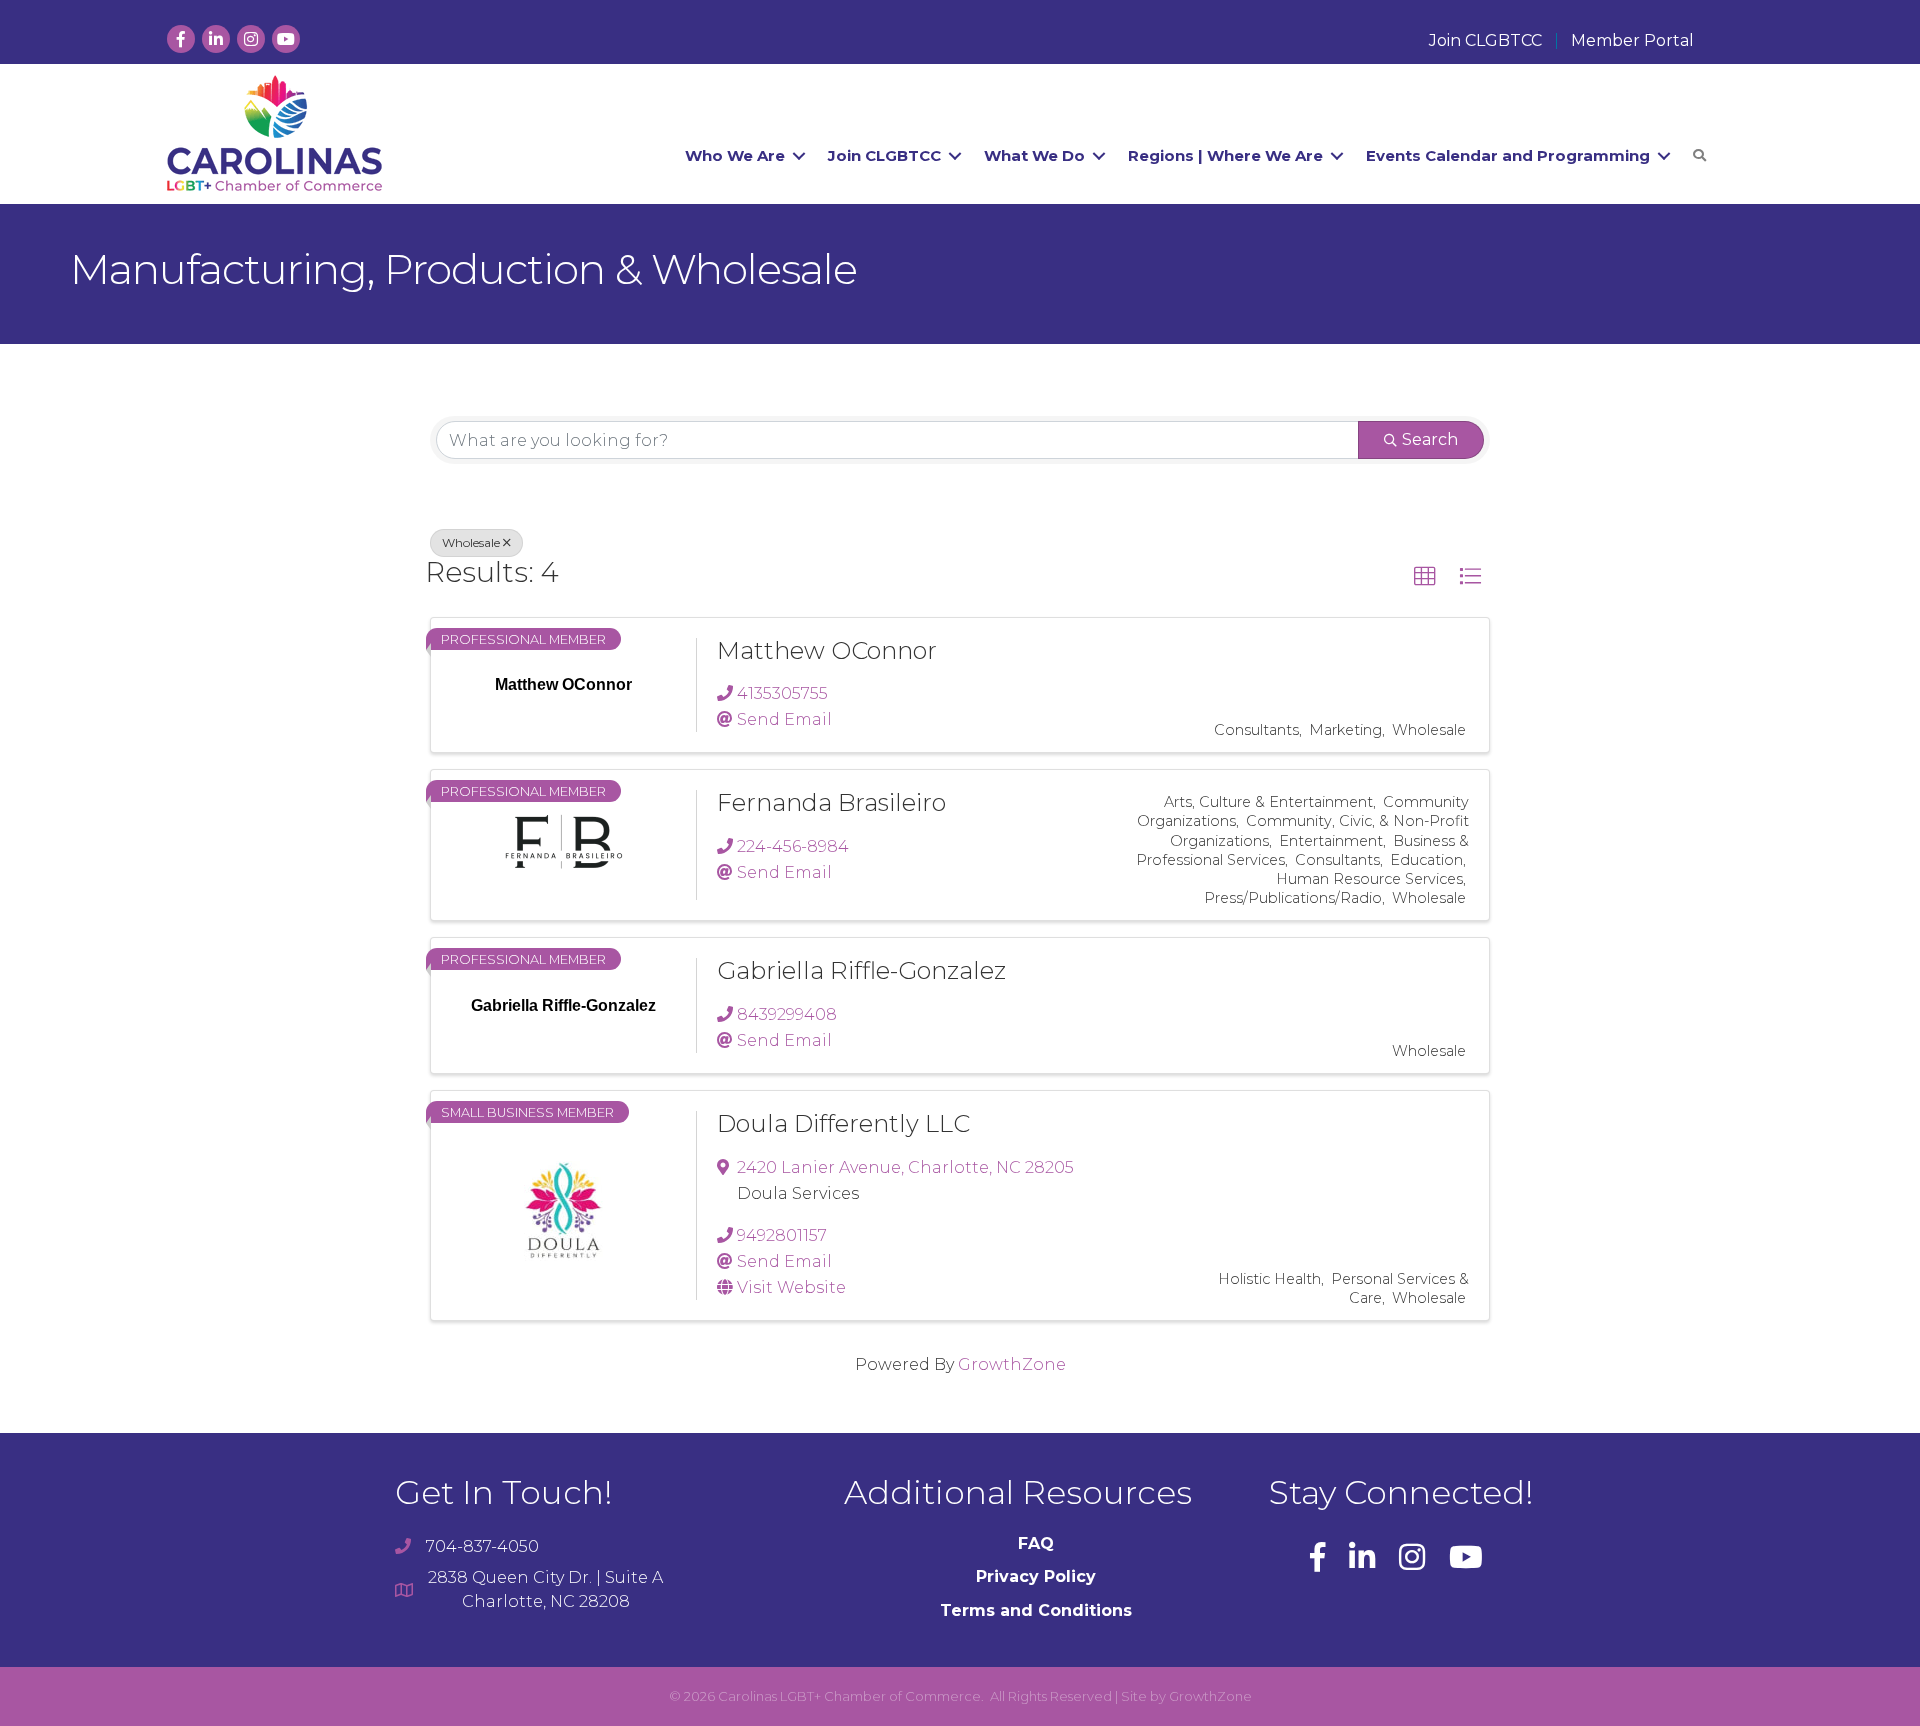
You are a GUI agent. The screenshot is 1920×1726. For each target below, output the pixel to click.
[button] (1425, 577)
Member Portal (1632, 41)
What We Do (1034, 155)
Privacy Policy (1036, 1576)
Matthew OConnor (827, 650)
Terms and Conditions (1036, 1610)
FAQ (1036, 1543)
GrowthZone (1012, 1364)
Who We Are (735, 155)
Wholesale (471, 542)
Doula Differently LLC (843, 1123)
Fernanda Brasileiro (831, 802)
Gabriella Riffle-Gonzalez (861, 970)
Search (1430, 439)
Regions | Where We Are (1225, 155)
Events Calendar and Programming (1508, 155)
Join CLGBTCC (1485, 41)
